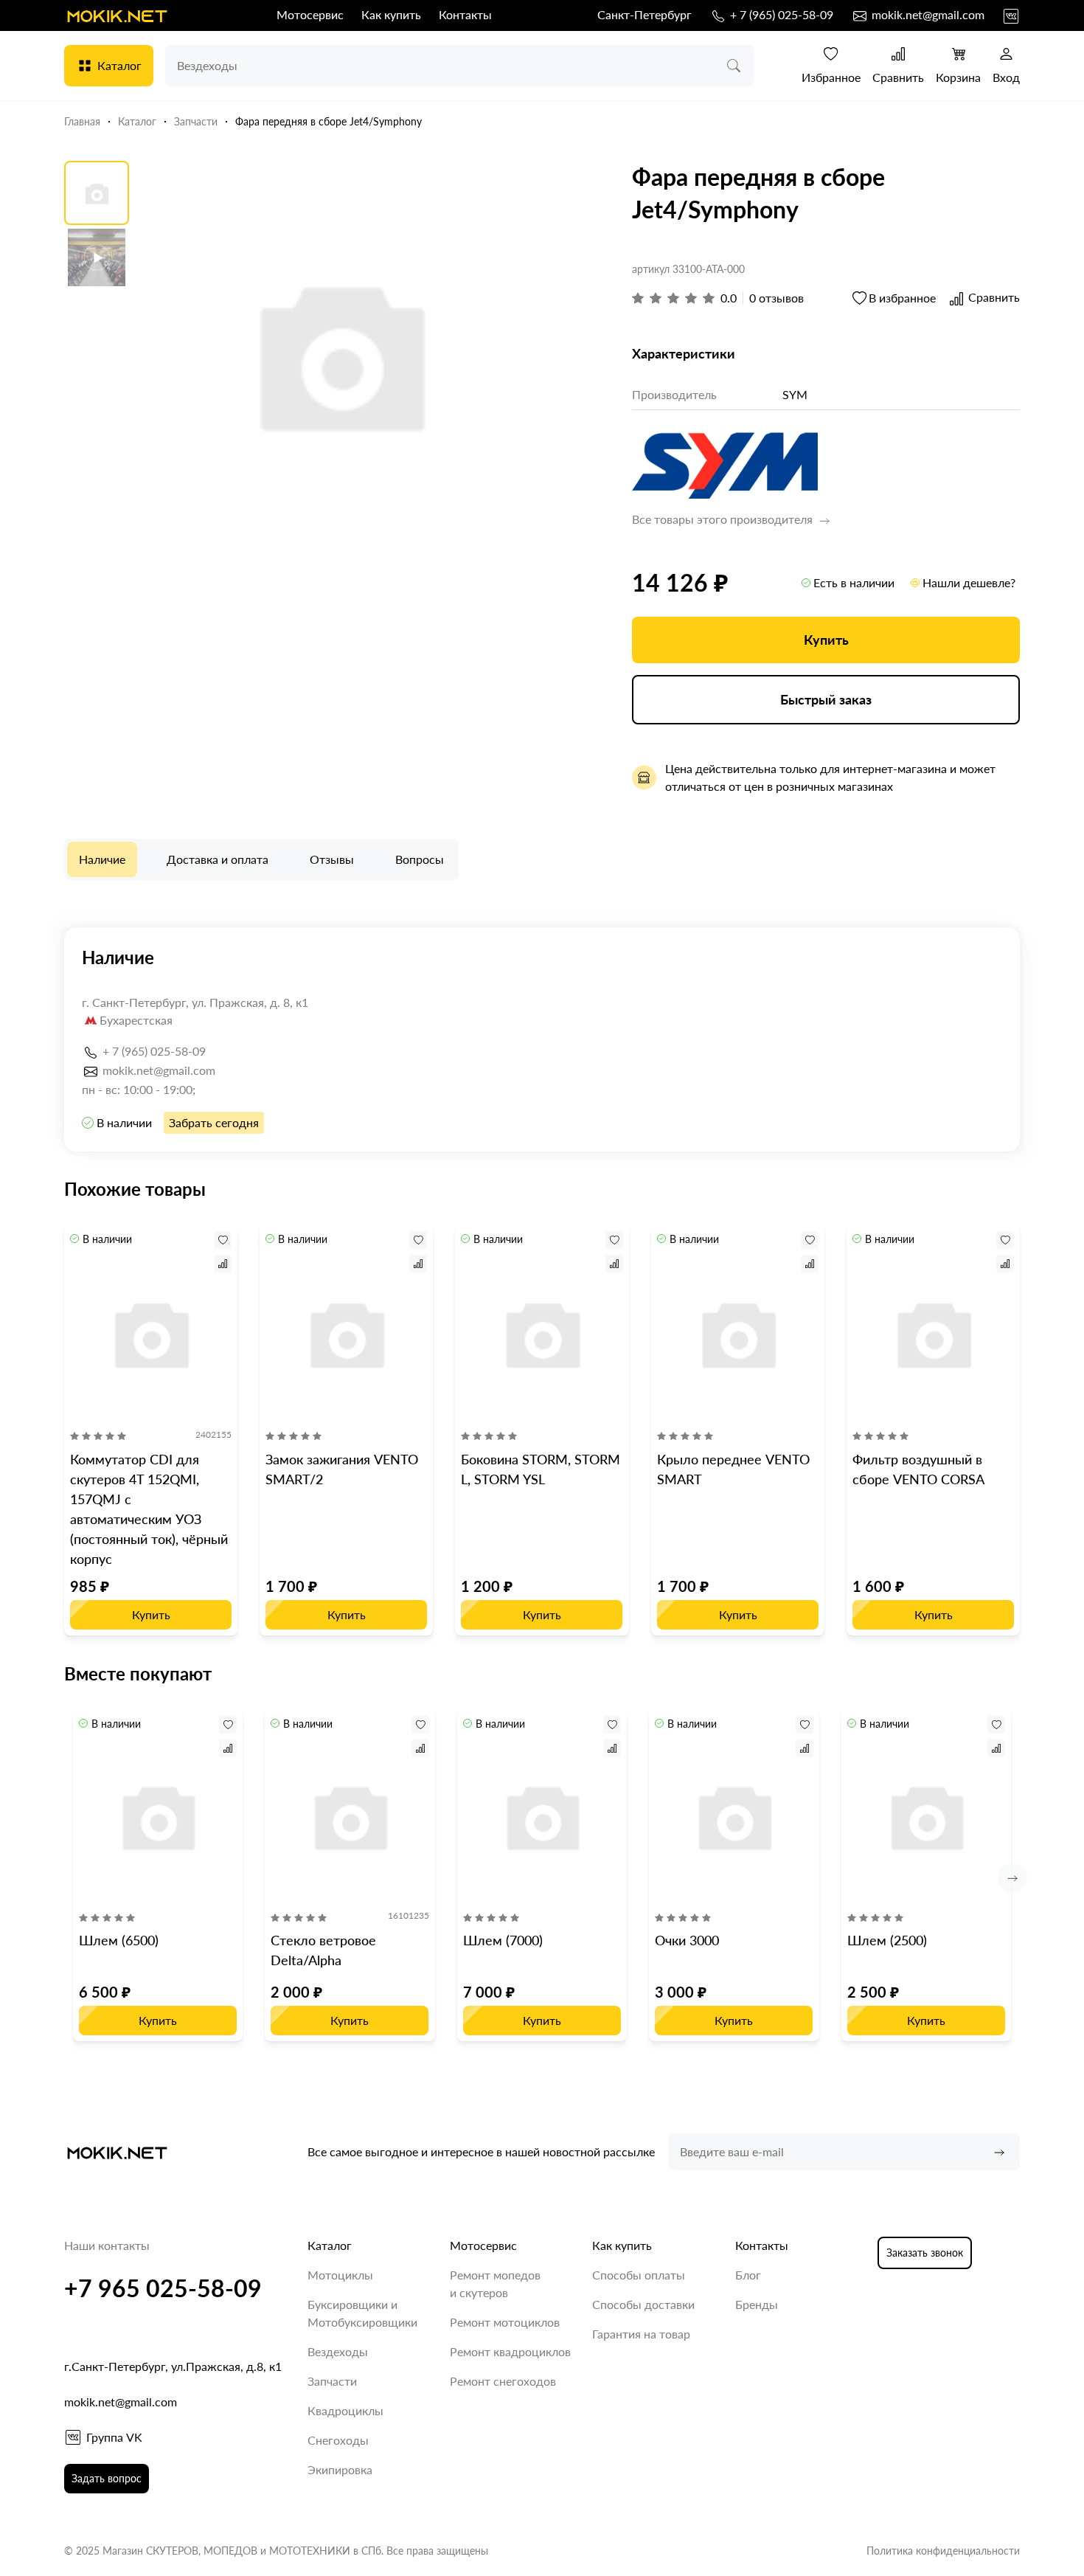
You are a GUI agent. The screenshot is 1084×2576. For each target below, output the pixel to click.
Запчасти (332, 2381)
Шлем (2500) (887, 1940)
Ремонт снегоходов (503, 2381)
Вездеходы (338, 2351)
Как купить (391, 14)
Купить (826, 640)
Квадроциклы (345, 2410)
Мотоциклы (340, 2275)
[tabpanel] (542, 1039)
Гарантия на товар (641, 2334)
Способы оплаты (639, 2275)
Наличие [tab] (102, 859)
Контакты (465, 14)
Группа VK (114, 2437)
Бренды (757, 2304)
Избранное (831, 77)
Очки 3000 (687, 1940)
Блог (748, 2275)
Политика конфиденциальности (943, 2551)
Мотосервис (310, 14)
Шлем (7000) (503, 1940)
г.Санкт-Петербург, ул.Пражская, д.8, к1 (173, 2366)
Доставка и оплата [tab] (218, 859)
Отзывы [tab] (332, 859)
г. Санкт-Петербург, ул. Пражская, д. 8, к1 (195, 1002)
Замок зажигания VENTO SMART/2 (342, 1469)
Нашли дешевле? (969, 582)
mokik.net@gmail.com (927, 14)
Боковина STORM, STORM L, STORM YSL (541, 1469)
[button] (1012, 1878)
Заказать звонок (925, 2253)
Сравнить (898, 77)
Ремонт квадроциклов (510, 2351)
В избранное (902, 298)
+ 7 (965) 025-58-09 (780, 14)
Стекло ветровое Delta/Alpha (323, 1950)
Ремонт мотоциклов (505, 2322)
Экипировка (340, 2469)
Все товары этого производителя (724, 519)
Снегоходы (338, 2440)
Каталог (119, 65)
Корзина (958, 77)
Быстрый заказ (826, 699)
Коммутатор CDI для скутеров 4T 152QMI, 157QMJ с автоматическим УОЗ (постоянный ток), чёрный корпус (149, 1509)
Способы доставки (643, 2304)
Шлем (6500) (119, 1940)
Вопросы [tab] (420, 859)
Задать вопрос (107, 2478)
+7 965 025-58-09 (163, 2288)
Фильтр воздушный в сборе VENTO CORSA (918, 1469)
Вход (1006, 77)
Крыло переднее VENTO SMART (733, 1469)
